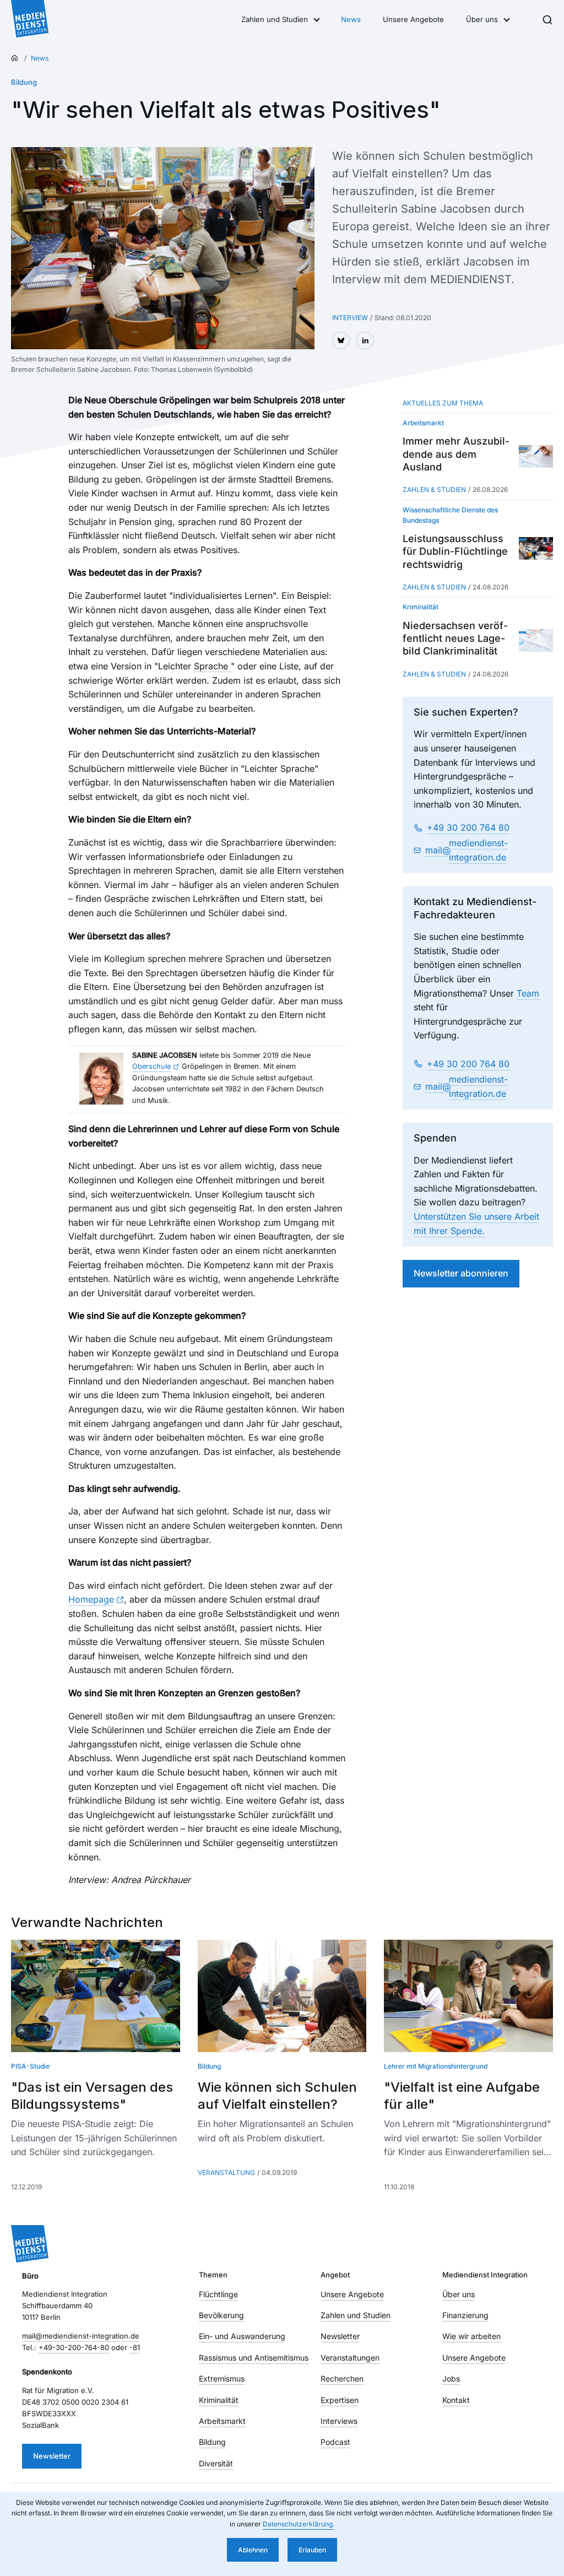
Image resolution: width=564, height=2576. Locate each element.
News (351, 19)
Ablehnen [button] (253, 2550)
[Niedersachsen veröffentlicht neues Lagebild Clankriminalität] (536, 640)
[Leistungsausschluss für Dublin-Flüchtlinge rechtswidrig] (536, 548)
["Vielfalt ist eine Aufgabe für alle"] (468, 1996)
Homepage (91, 1599)
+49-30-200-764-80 (74, 2347)
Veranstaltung (226, 2172)
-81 (135, 2347)
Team (528, 993)
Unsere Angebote (413, 19)
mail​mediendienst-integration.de (467, 850)
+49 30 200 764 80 (468, 827)
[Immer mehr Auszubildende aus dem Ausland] (536, 456)
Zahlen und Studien (275, 19)
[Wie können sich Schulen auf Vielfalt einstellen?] (282, 1996)
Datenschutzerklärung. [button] (299, 2524)
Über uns (482, 19)
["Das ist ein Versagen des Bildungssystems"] (96, 1996)
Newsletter (52, 2456)
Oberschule (151, 1066)
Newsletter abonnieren (461, 1273)
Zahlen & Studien (434, 489)
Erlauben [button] (312, 2550)
